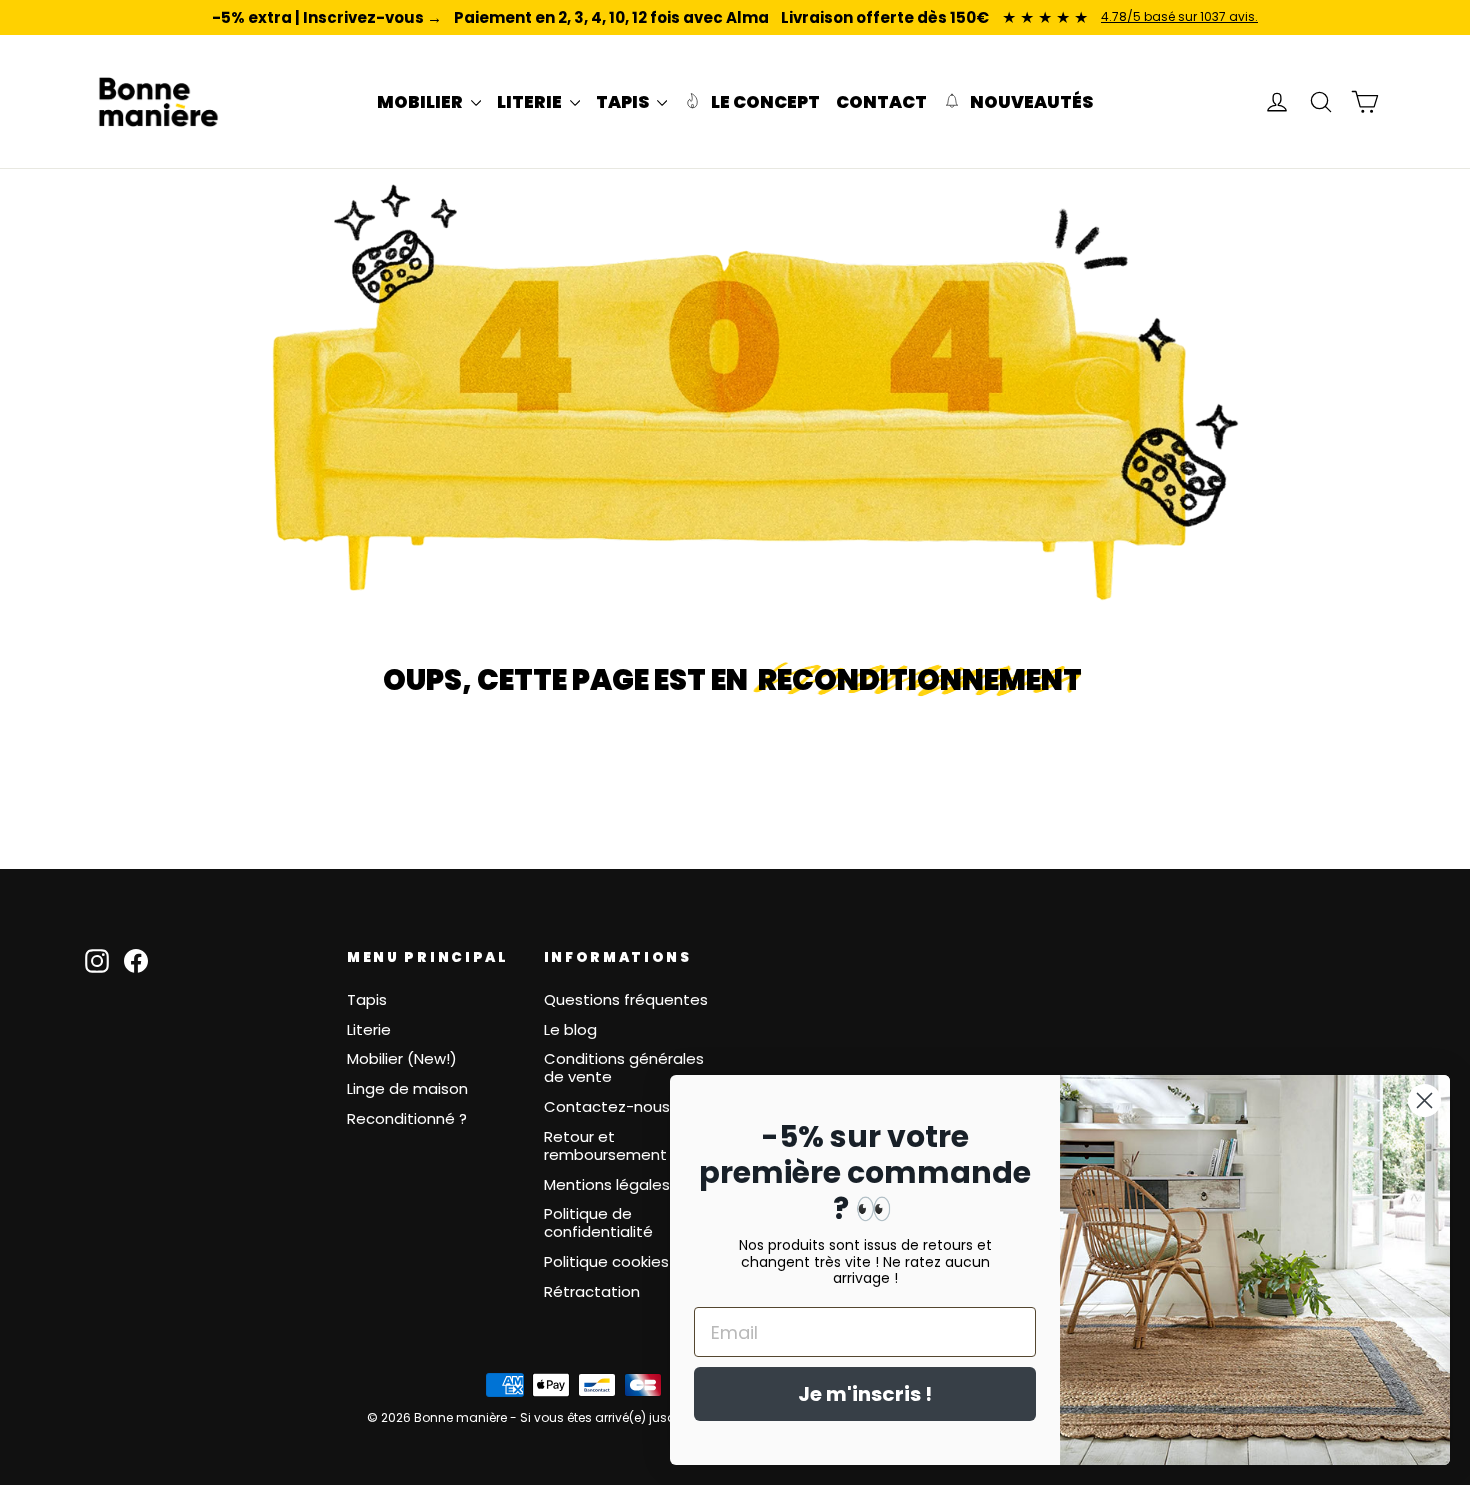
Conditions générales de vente (624, 1067)
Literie (369, 1029)
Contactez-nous (607, 1106)
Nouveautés (1030, 102)
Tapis (367, 999)
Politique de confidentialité (598, 1222)
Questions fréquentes (626, 999)
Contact (881, 102)
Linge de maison (407, 1088)
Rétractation (592, 1291)
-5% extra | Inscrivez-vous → (327, 17)
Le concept (764, 102)
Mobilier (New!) (402, 1058)
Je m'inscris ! (865, 1394)
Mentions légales (607, 1184)
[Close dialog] (1424, 1100)
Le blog (570, 1029)
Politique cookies (606, 1261)
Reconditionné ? (407, 1118)
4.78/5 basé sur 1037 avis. (1179, 17)
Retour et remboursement (605, 1145)
